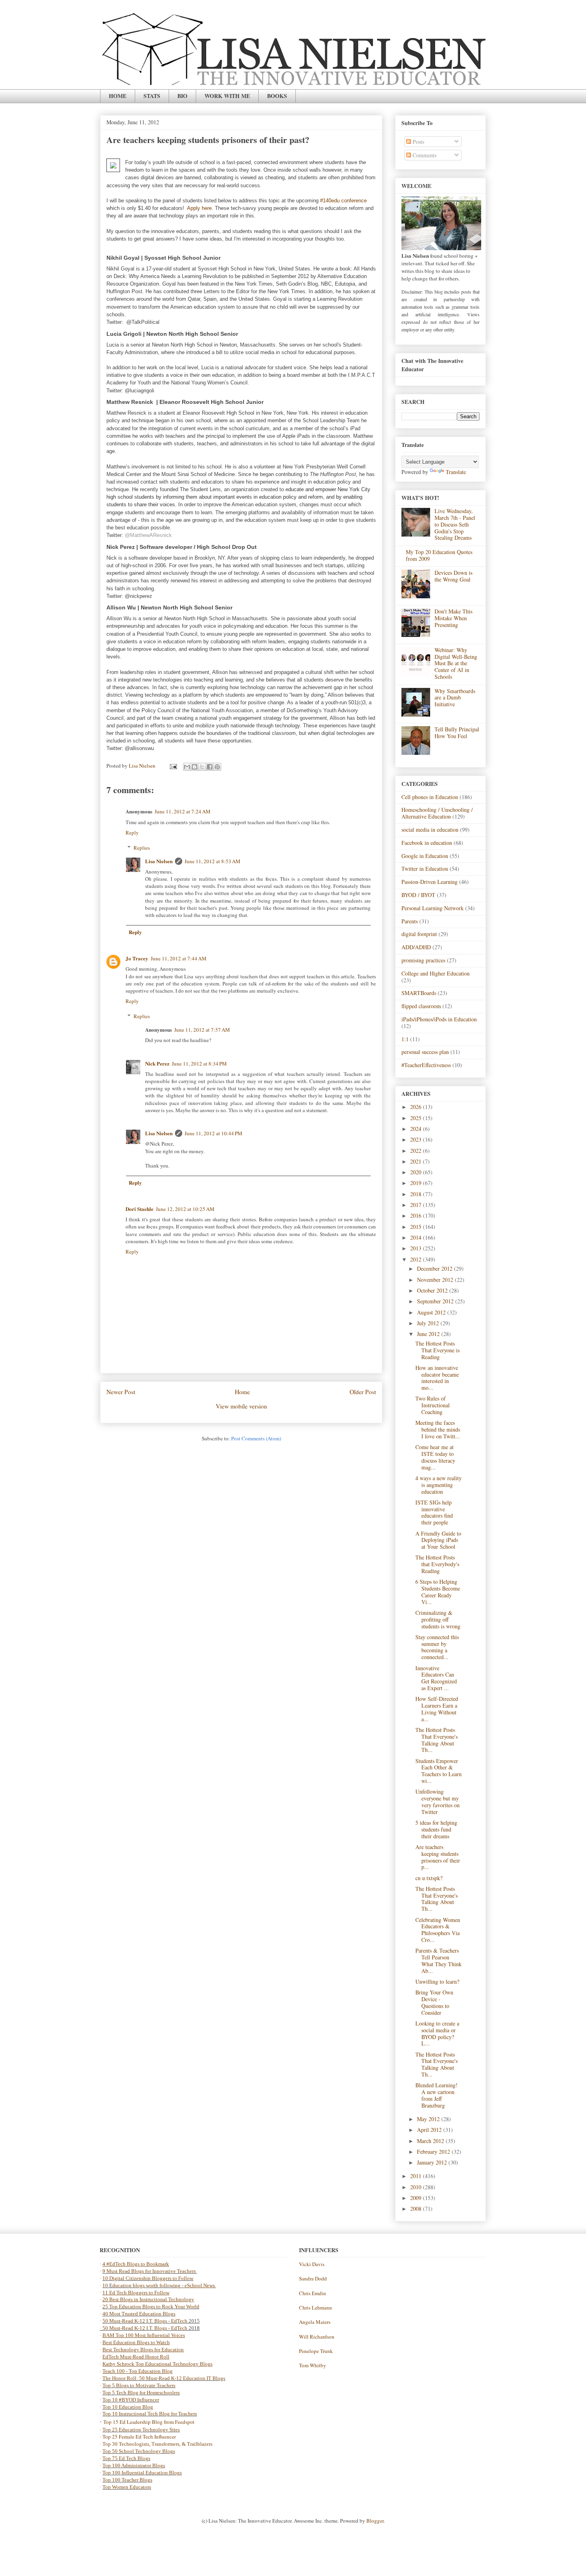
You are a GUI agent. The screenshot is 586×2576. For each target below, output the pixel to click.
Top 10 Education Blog (128, 2407)
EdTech (179, 2321)
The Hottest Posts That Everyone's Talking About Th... (437, 1740)
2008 (417, 2209)
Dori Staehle (140, 1209)
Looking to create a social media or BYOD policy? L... (437, 2033)
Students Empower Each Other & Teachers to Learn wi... (439, 1771)
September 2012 (436, 1301)
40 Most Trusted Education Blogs (139, 2314)
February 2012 (434, 2152)
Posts (418, 142)
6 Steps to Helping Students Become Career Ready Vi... (438, 1592)
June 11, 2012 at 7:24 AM (183, 811)
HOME (118, 96)
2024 (417, 1129)
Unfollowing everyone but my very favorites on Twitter (438, 1801)
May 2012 (429, 2119)
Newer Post (121, 1392)
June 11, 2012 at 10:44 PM (213, 1133)
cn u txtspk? (429, 1878)
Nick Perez (157, 1063)
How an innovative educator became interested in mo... (437, 1378)
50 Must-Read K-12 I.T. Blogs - (137, 2328)
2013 (417, 1248)
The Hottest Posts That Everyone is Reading (438, 1350)
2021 (417, 1161)
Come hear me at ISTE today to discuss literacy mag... (435, 1457)
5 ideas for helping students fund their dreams (436, 1829)
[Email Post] (173, 766)
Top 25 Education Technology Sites (141, 2430)
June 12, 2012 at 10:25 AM (185, 1209)
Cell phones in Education (430, 797)
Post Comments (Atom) (256, 1438)
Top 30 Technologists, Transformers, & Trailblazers (157, 2444)
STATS (152, 96)
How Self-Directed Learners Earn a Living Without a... (437, 1709)
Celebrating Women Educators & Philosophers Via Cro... (438, 1930)
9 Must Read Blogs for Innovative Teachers (150, 2271)
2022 (417, 1151)
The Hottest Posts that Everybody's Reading (437, 1564)
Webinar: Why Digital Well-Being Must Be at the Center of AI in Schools (456, 663)
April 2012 (430, 2130)
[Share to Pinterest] (217, 767)
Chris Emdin (313, 2293)
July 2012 (429, 1323)
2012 (417, 1259)
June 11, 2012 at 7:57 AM (202, 1030)
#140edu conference (343, 201)
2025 (417, 1118)
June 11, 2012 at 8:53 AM (212, 861)
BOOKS (277, 96)
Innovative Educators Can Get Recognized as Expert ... (436, 1678)
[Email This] (187, 767)
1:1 (405, 1039)
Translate (456, 472)
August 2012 (432, 1312)
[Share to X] (202, 767)
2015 (417, 1227)
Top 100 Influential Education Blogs (142, 2473)
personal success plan (425, 1052)
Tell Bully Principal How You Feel (457, 733)
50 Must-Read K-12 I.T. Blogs (135, 2321)
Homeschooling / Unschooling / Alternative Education (437, 813)
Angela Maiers (315, 2322)
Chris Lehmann (316, 2308)
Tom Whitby (313, 2365)
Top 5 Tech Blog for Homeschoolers (141, 2393)
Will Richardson (317, 2337)
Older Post (363, 1392)
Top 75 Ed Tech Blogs (126, 2458)
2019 (417, 1183)
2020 (417, 1172)
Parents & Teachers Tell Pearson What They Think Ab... (439, 1960)
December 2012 (436, 1268)
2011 (417, 2176)
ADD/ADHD (416, 947)
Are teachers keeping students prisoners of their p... (438, 1857)
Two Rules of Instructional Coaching (433, 1405)
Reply (132, 833)
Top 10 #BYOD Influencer (131, 2400)
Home (242, 1392)
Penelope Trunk (316, 2351)
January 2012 (433, 2162)
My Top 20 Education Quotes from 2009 (439, 555)
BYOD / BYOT (418, 895)
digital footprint (419, 934)
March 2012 (431, 2141)
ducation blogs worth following (146, 2285)
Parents (410, 921)
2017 (417, 1205)
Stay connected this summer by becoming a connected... (437, 1647)
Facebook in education (427, 843)
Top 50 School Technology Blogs (139, 2451)
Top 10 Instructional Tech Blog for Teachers (150, 2414)
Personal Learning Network (433, 908)
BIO (182, 96)
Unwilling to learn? (437, 1981)
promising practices (423, 960)
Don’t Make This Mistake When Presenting (453, 618)
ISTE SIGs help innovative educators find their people (434, 1512)
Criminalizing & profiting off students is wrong (438, 1619)
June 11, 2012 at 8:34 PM (199, 1064)
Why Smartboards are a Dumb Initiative (455, 698)
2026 (417, 1107)
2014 (417, 1237)
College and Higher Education (436, 973)
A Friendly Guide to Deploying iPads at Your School (438, 1540)
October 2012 (433, 1290)
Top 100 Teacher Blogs (127, 2480)
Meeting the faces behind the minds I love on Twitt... (438, 1429)
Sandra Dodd (313, 2278)
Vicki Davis (312, 2264)
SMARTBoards (419, 993)
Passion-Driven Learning (430, 882)
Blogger (375, 2521)
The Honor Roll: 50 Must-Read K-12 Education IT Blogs (164, 2378)
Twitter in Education (425, 869)
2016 (417, 1216)
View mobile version (241, 1406)
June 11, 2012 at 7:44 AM (179, 958)
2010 (417, 2187)
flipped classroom (421, 1006)
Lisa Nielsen (159, 861)
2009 (417, 2198)
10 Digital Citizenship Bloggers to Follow (148, 2278)
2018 (417, 1194)
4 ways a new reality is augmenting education (439, 1485)
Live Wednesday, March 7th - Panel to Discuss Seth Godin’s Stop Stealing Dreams (455, 524)
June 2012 (429, 1334)
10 (106, 2285)
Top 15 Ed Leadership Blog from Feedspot (149, 2422)
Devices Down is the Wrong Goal (453, 576)
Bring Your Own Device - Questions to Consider (434, 2002)
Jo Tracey (137, 958)
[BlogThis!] (195, 767)
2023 (417, 1139)
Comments (424, 155)
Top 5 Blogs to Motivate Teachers (139, 2385)
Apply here (199, 208)
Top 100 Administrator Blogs (134, 2465)
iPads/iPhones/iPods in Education (439, 1019)
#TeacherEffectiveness (426, 1065)
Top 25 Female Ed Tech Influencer (139, 2437)
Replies (142, 848)
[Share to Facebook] (210, 767)
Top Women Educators (127, 2487)
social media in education (430, 830)
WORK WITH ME (227, 96)
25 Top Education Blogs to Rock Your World (151, 2307)
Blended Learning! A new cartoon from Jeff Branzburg (437, 2095)
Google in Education (425, 856)
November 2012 (436, 1280)
